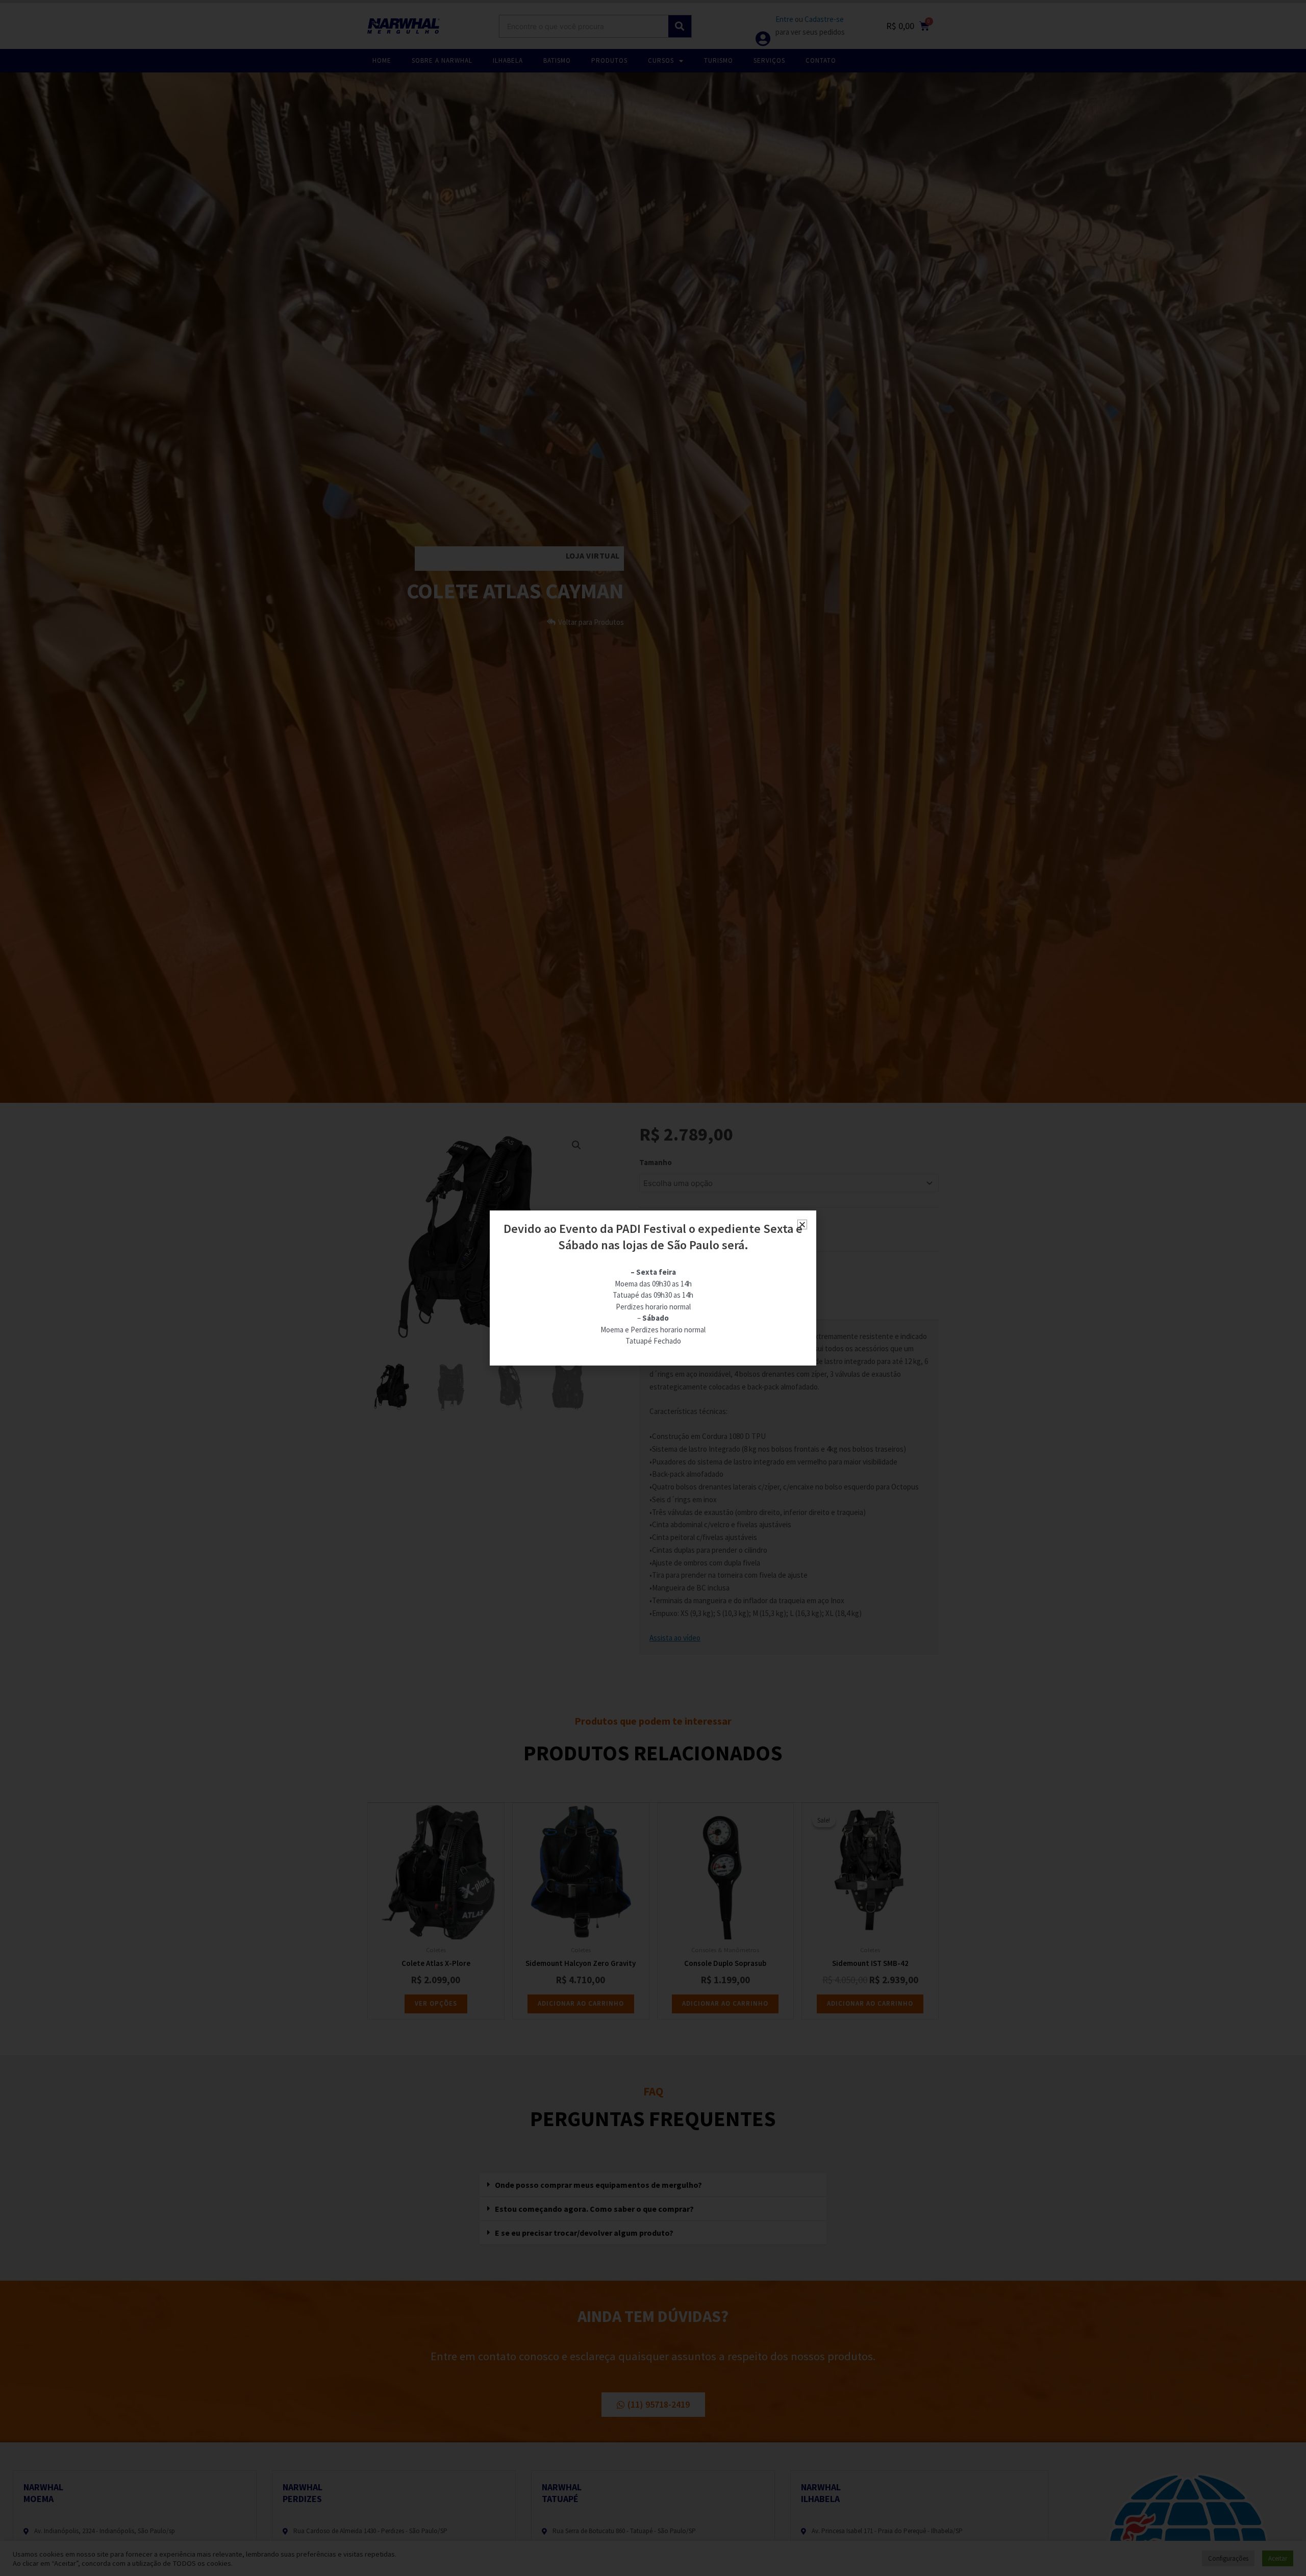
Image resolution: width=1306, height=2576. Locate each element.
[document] (653, 1288)
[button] (802, 1224)
